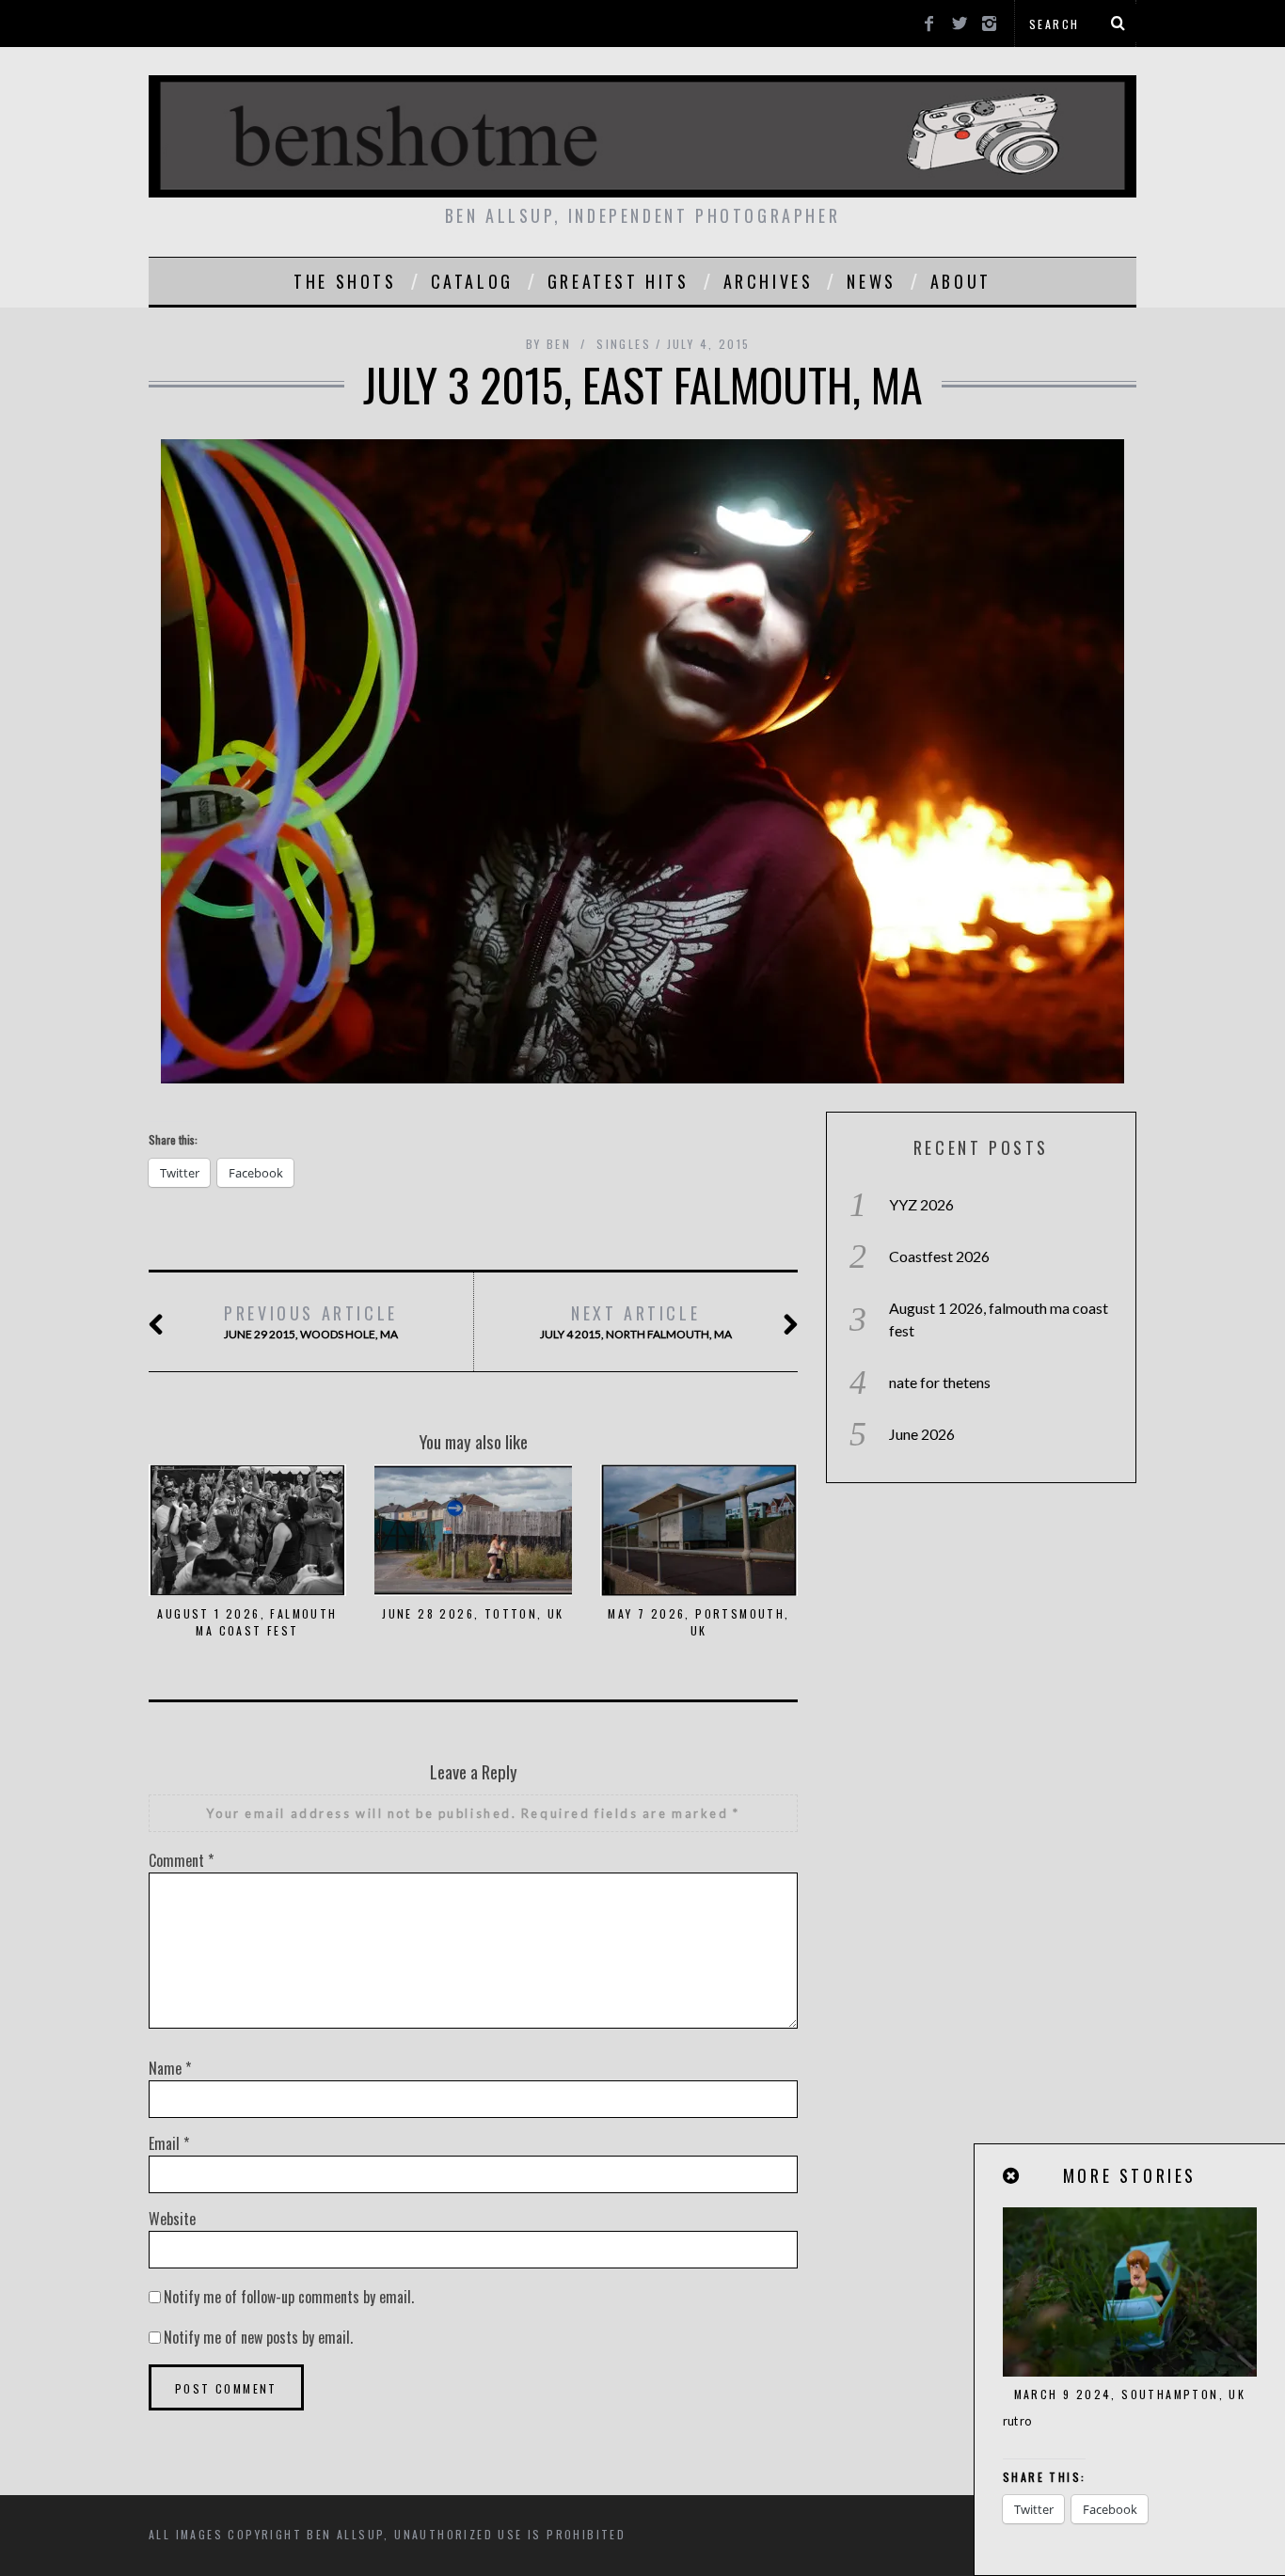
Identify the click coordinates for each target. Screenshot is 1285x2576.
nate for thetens (940, 1382)
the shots (345, 281)
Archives (769, 281)
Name (170, 2068)
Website (172, 2219)
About (961, 281)
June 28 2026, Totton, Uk (473, 1613)
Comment (181, 1860)
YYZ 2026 (921, 1204)
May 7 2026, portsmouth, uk (698, 1622)
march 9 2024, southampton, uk (1130, 2394)
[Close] (1012, 2176)
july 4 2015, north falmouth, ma (636, 1321)
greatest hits (619, 281)
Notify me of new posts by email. (258, 2337)
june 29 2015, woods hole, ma (311, 1321)
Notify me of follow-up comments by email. (289, 2297)
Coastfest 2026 (939, 1256)
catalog (472, 281)
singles (624, 344)
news (871, 281)
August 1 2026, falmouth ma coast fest (247, 1622)
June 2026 (922, 1434)
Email (169, 2143)
